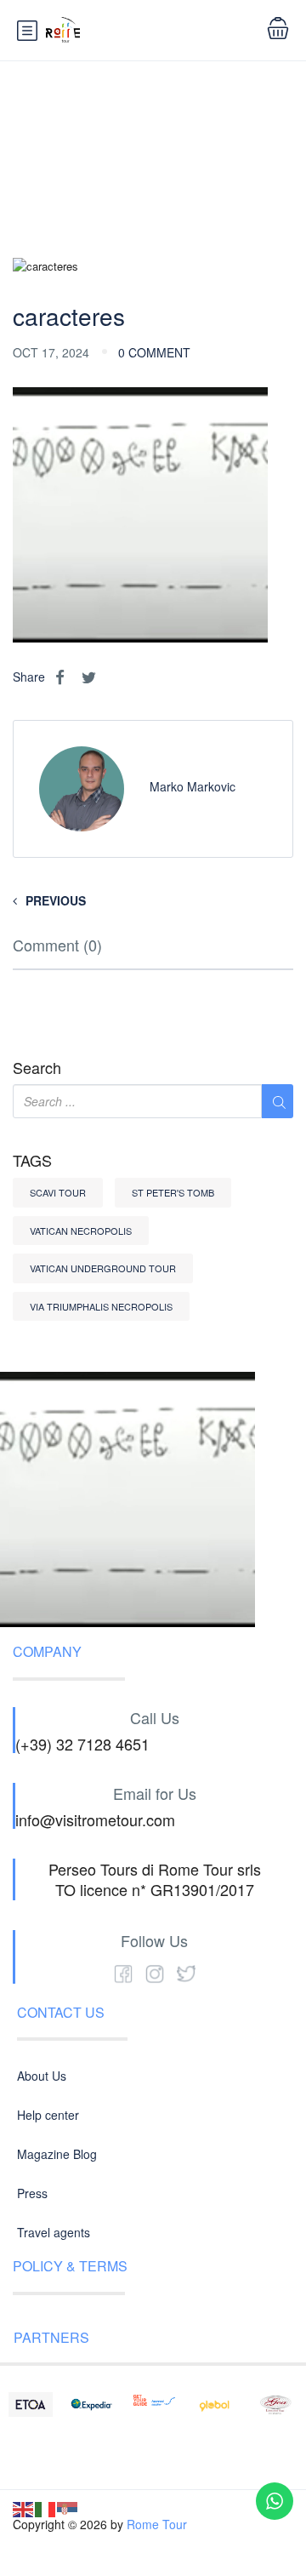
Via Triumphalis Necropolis (101, 1306)
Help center (48, 2115)
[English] (24, 2507)
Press (32, 2193)
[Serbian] (68, 2507)
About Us (42, 2076)
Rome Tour (157, 2524)
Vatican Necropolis (81, 1231)
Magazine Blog (57, 2154)
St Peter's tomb (173, 1192)
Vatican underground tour (103, 1268)
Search (37, 1068)
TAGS (32, 1161)
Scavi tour (58, 1192)
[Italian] (46, 2507)
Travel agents (54, 2232)
